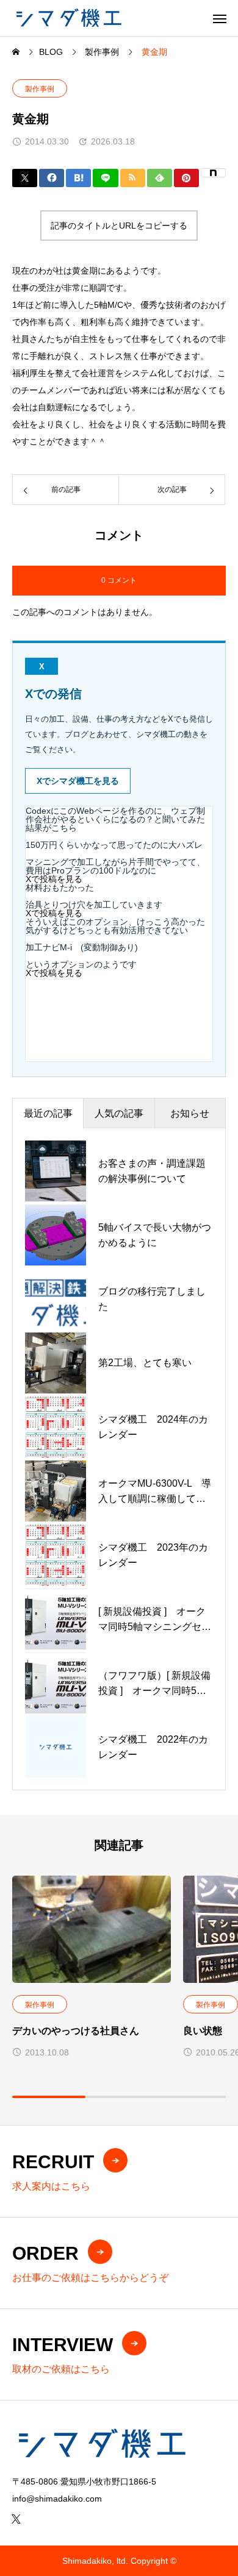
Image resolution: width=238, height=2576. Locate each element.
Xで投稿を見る (54, 879)
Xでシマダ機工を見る (78, 781)
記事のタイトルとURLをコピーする (119, 226)
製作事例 (40, 89)
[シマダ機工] (68, 18)
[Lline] (105, 178)
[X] (16, 2519)
